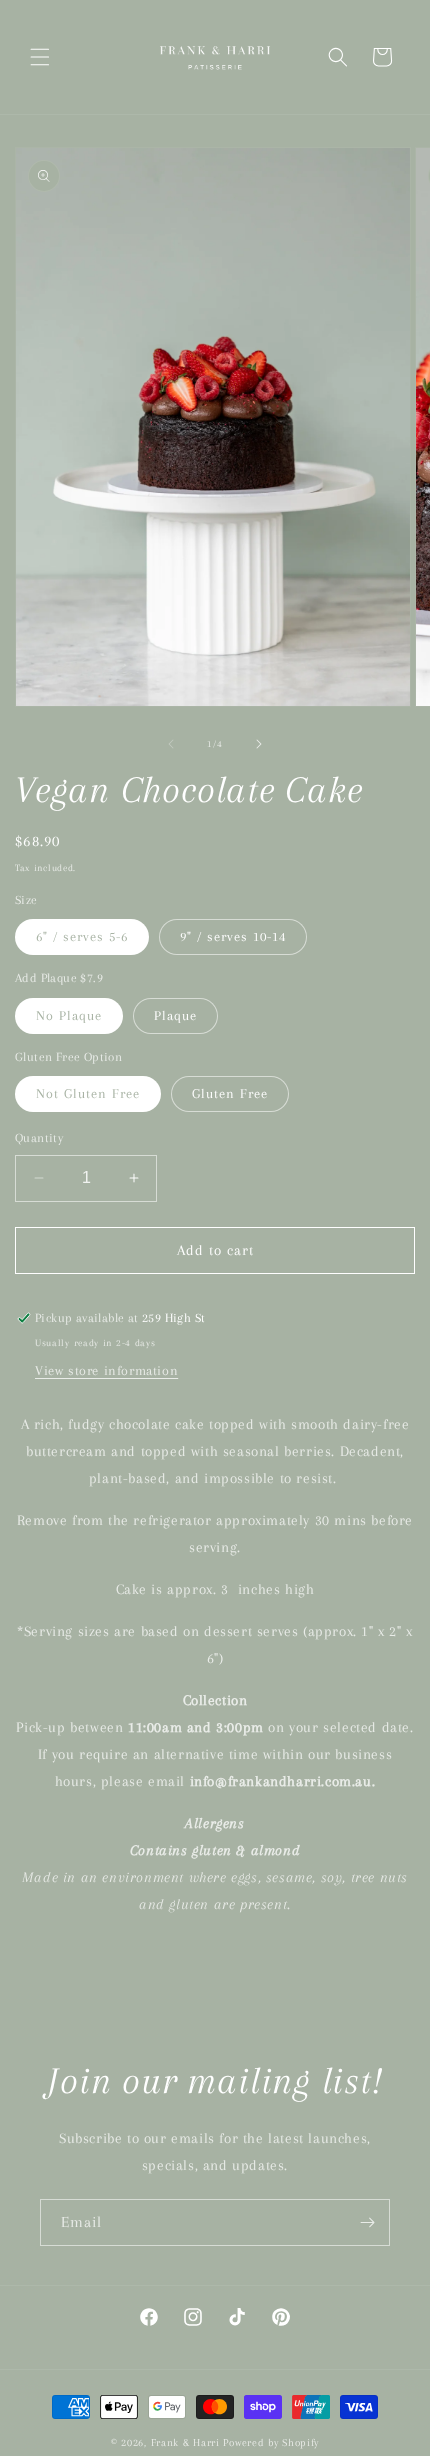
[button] (40, 57)
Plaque (175, 1015)
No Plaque (69, 1015)
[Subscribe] (367, 2222)
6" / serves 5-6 (82, 936)
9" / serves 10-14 (233, 936)
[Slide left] (171, 744)
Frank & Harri (185, 2442)
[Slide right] (259, 744)
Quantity (39, 1138)
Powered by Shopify (271, 2442)
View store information (106, 1370)
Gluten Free (230, 1093)
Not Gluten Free (88, 1093)
